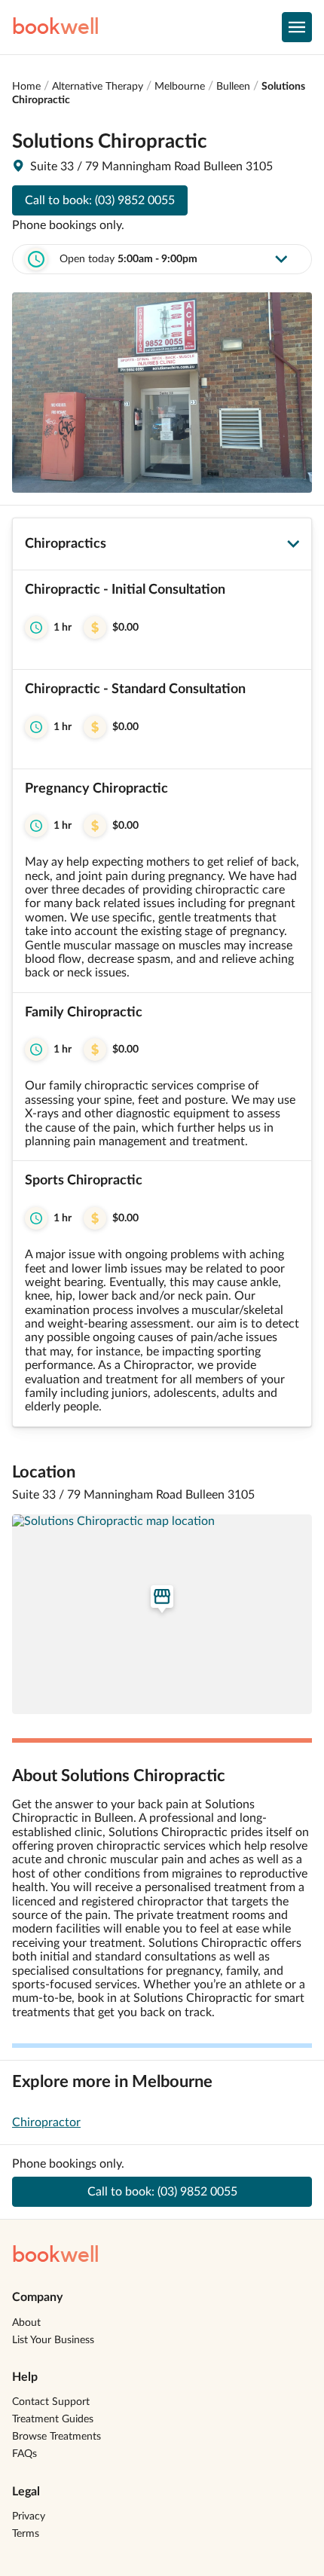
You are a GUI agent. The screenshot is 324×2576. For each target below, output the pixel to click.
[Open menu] (297, 27)
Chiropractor (46, 2122)
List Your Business (53, 2340)
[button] (162, 620)
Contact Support (51, 2402)
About (26, 2323)
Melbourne (180, 87)
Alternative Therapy (98, 87)
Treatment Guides (53, 2419)
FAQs (24, 2454)
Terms (26, 2534)
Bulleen (233, 87)
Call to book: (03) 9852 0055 (100, 200)
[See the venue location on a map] (162, 1614)
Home (26, 87)
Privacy (29, 2516)
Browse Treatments (57, 2437)
